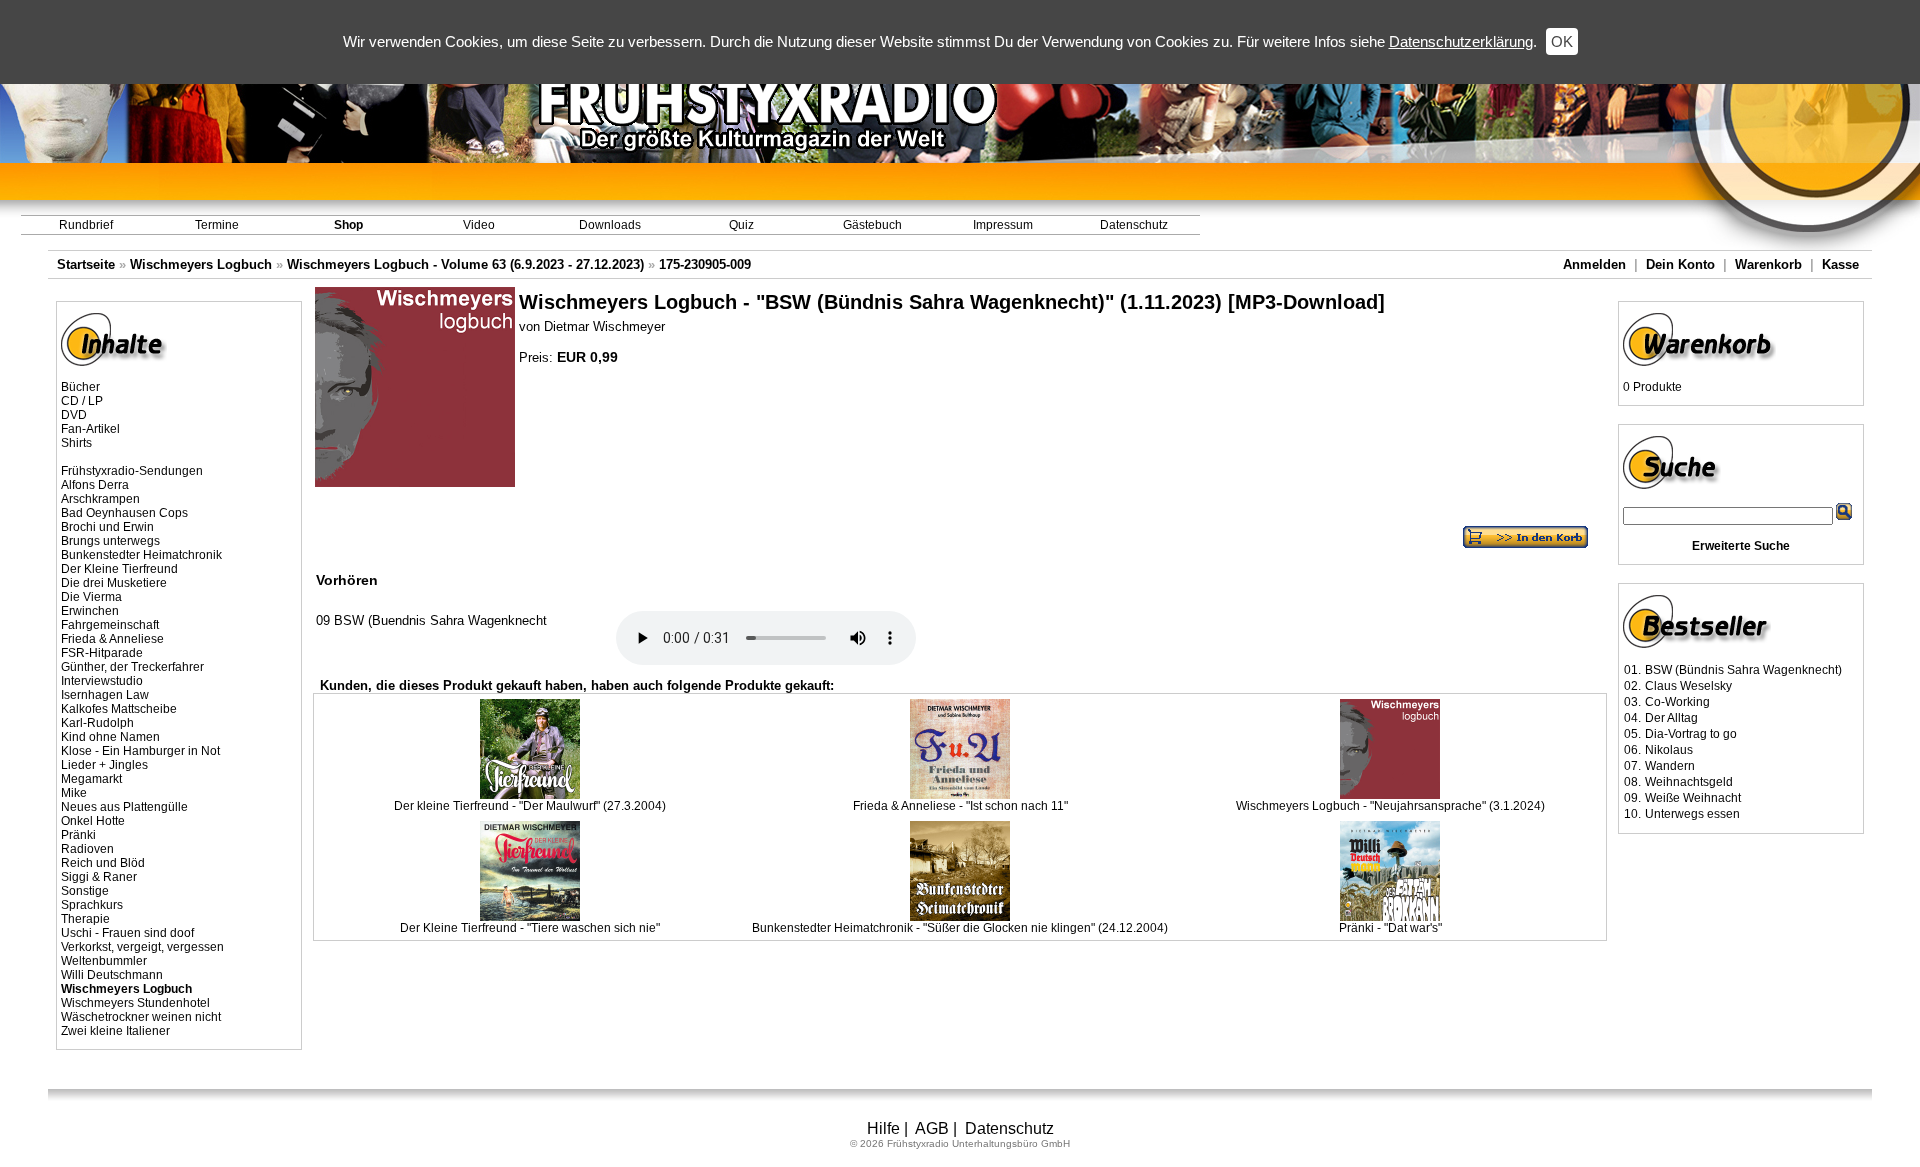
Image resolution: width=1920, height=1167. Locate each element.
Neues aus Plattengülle (124, 807)
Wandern (1670, 766)
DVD (74, 415)
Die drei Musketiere (114, 583)
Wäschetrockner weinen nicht (141, 1017)
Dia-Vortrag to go (1691, 734)
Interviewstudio (102, 681)
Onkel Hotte (93, 821)
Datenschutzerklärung (1461, 41)
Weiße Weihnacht (1693, 798)
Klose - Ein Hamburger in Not (140, 751)
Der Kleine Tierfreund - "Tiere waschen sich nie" (530, 928)
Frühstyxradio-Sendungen (132, 471)
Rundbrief (86, 225)
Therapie (85, 919)
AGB (932, 1128)
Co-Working (1677, 702)
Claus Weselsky (1688, 686)
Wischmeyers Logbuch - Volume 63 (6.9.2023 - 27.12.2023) (465, 264)
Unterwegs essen (1692, 814)
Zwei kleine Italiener (115, 1031)
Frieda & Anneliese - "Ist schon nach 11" (960, 806)
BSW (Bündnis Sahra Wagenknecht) (1743, 670)
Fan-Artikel (90, 429)
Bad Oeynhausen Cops (124, 513)
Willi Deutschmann (112, 975)
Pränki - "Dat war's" (1390, 928)
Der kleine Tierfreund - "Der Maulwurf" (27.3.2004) (530, 806)
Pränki (78, 835)
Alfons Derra (95, 485)
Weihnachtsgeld (1689, 782)
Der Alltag (1671, 718)
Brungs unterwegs (110, 541)
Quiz (741, 225)
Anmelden (1594, 264)
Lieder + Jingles (104, 765)
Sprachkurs (92, 905)
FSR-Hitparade (102, 653)
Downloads (610, 225)
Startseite (86, 264)
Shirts (76, 443)
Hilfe (883, 1128)
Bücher (80, 387)
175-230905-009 (705, 264)
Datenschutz (1134, 225)
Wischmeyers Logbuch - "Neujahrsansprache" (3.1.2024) (1390, 806)
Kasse (1840, 264)
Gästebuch (872, 225)
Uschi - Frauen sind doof (127, 933)
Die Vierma (91, 597)
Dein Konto (1680, 264)
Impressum (1003, 225)
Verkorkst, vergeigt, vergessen (142, 947)
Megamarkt (91, 779)
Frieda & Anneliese (112, 639)
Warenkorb (1768, 264)
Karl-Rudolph (97, 723)
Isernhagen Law (105, 695)
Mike (74, 793)
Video (479, 225)
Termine (217, 225)
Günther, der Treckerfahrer (132, 667)
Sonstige (85, 891)
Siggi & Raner (99, 877)
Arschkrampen (100, 499)
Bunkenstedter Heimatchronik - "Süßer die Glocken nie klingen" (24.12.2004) (960, 928)
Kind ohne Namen (110, 737)
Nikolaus (1669, 750)
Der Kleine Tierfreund (119, 569)
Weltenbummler (104, 961)
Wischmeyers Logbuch (201, 264)
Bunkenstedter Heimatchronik (141, 555)
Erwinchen (90, 611)
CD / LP (82, 401)
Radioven (87, 849)
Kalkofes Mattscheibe (119, 709)
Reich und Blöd (103, 863)
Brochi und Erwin (107, 527)
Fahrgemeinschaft (110, 625)
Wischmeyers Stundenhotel (135, 1003)
